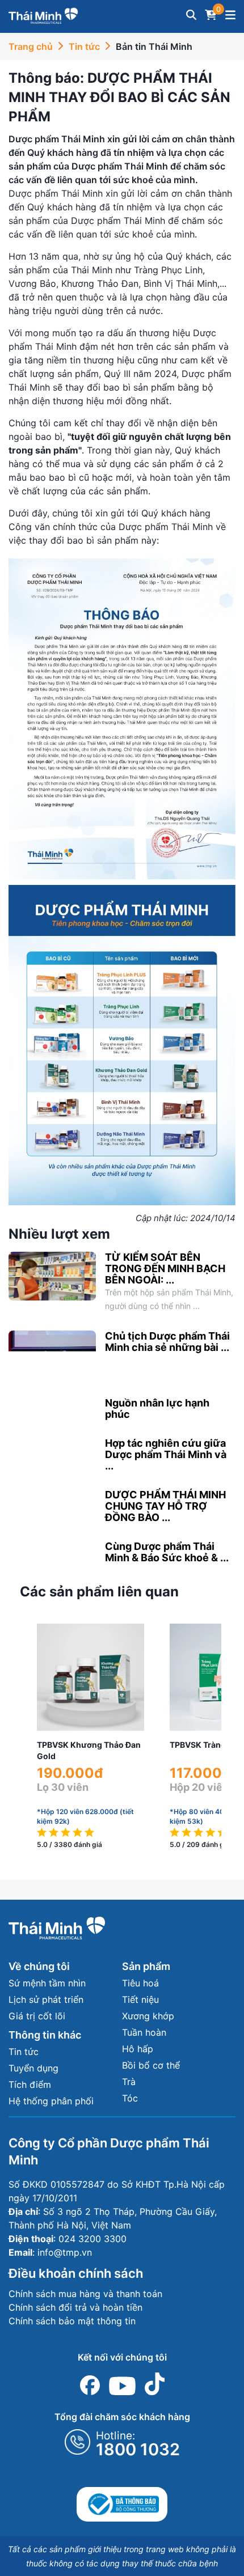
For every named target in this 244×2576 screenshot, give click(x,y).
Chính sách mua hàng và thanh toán (85, 2294)
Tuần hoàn (144, 2032)
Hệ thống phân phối (51, 2101)
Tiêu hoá (140, 1983)
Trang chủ (31, 46)
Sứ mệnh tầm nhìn (47, 1983)
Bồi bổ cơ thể (151, 2065)
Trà (129, 2082)
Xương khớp (148, 2016)
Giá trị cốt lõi (37, 2016)
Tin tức (84, 46)
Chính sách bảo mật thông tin (72, 2321)
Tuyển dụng (33, 2068)
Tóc (130, 2098)
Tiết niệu (140, 1999)
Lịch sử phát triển (46, 1999)
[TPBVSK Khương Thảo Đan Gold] (91, 1677)
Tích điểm (30, 2084)
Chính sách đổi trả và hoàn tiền (75, 2307)
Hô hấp (138, 2049)
